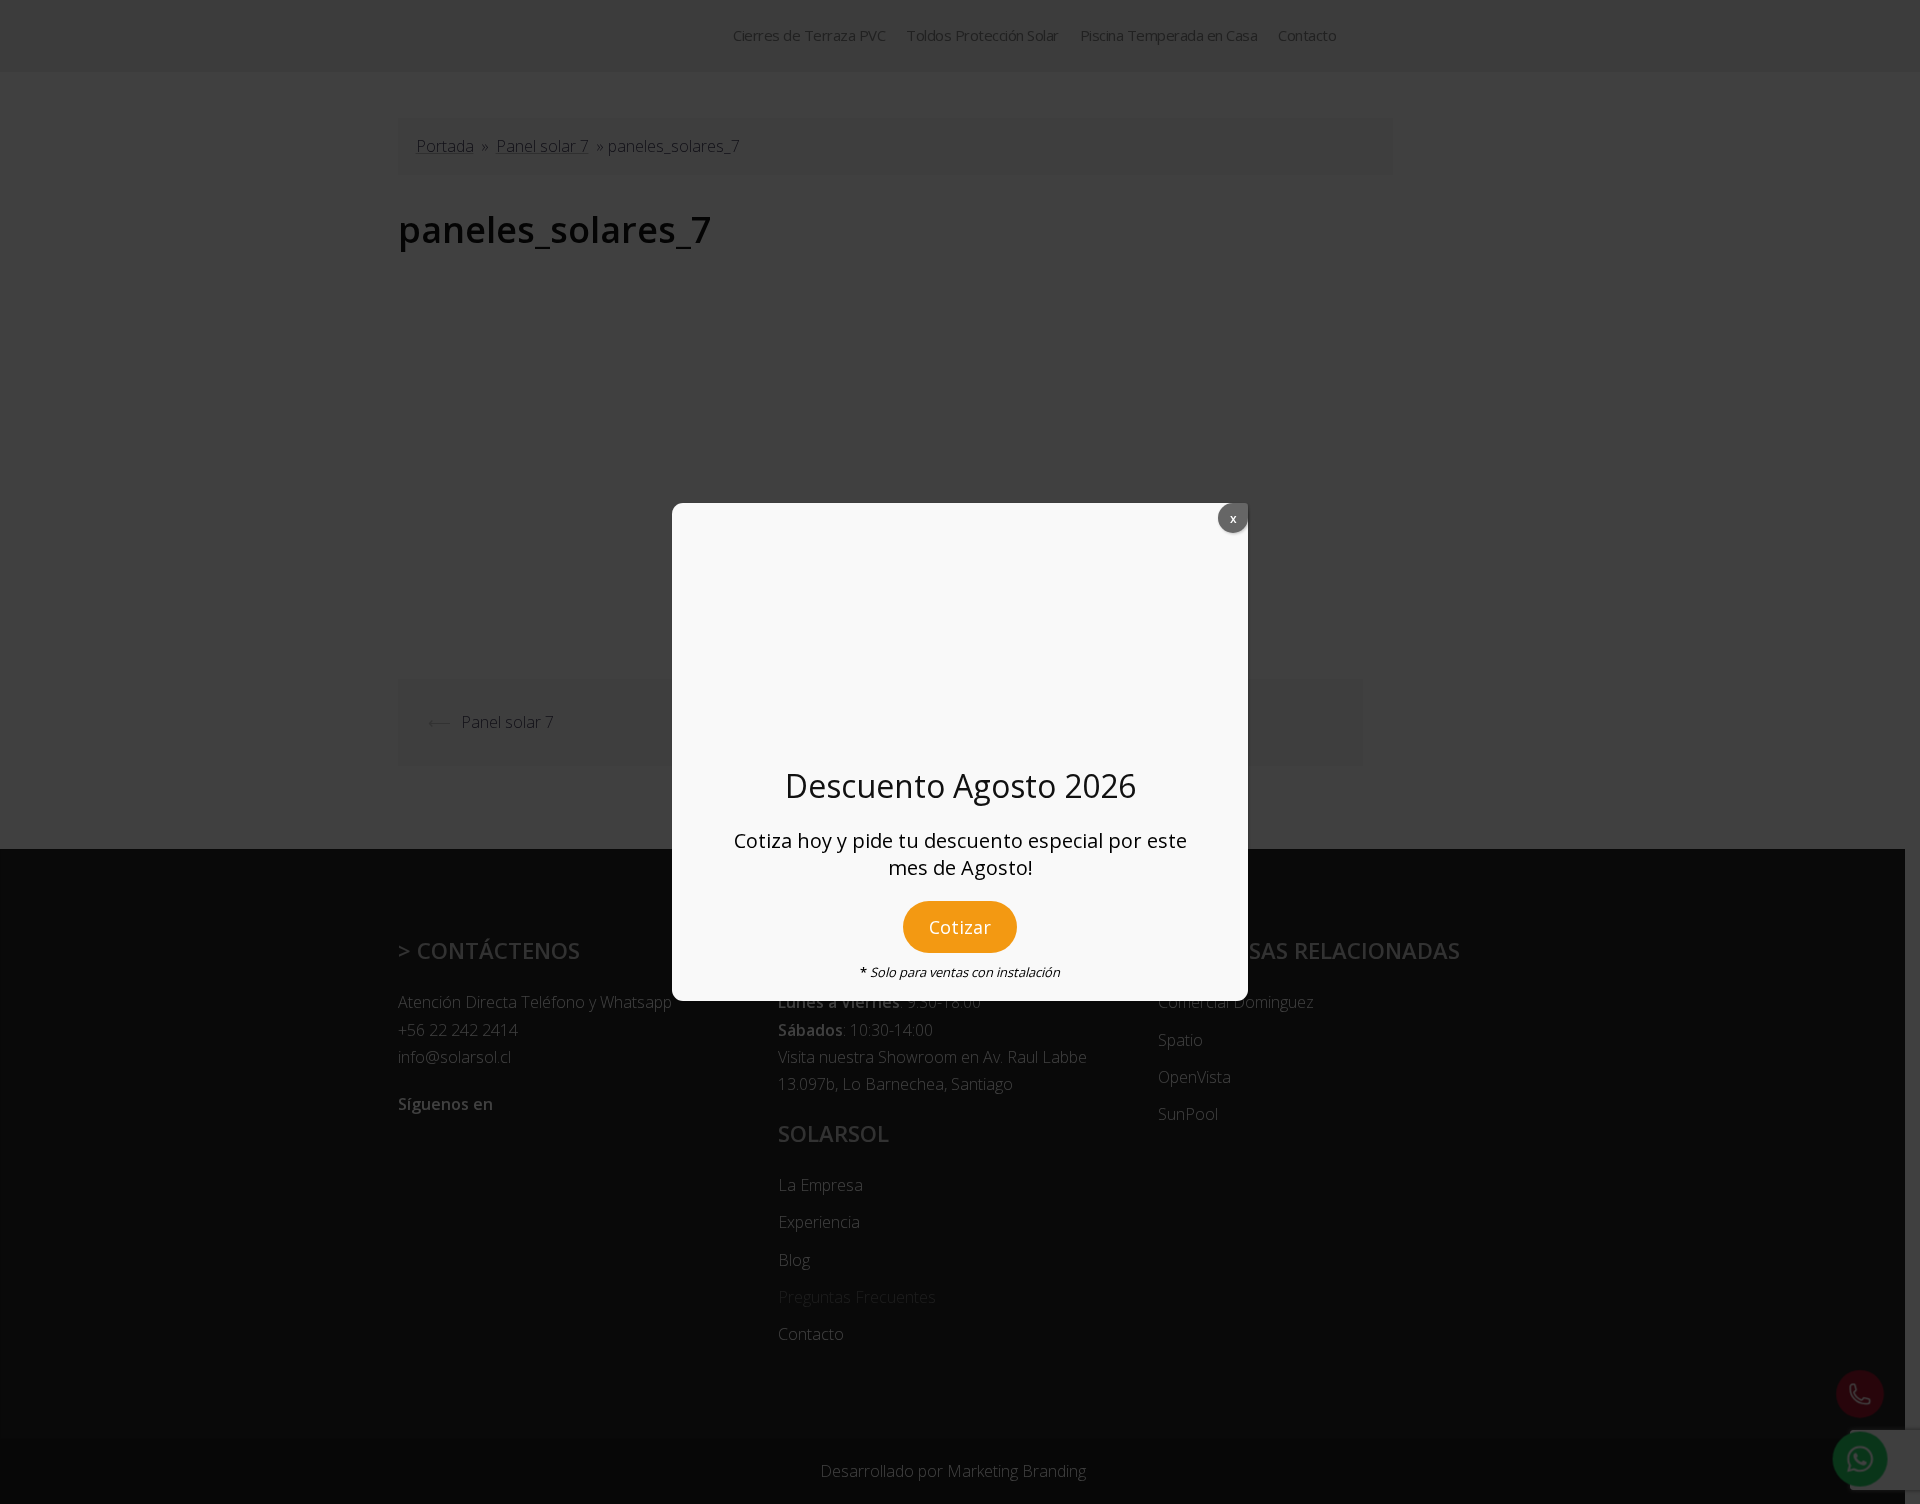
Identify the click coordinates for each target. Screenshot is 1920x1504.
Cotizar (960, 927)
